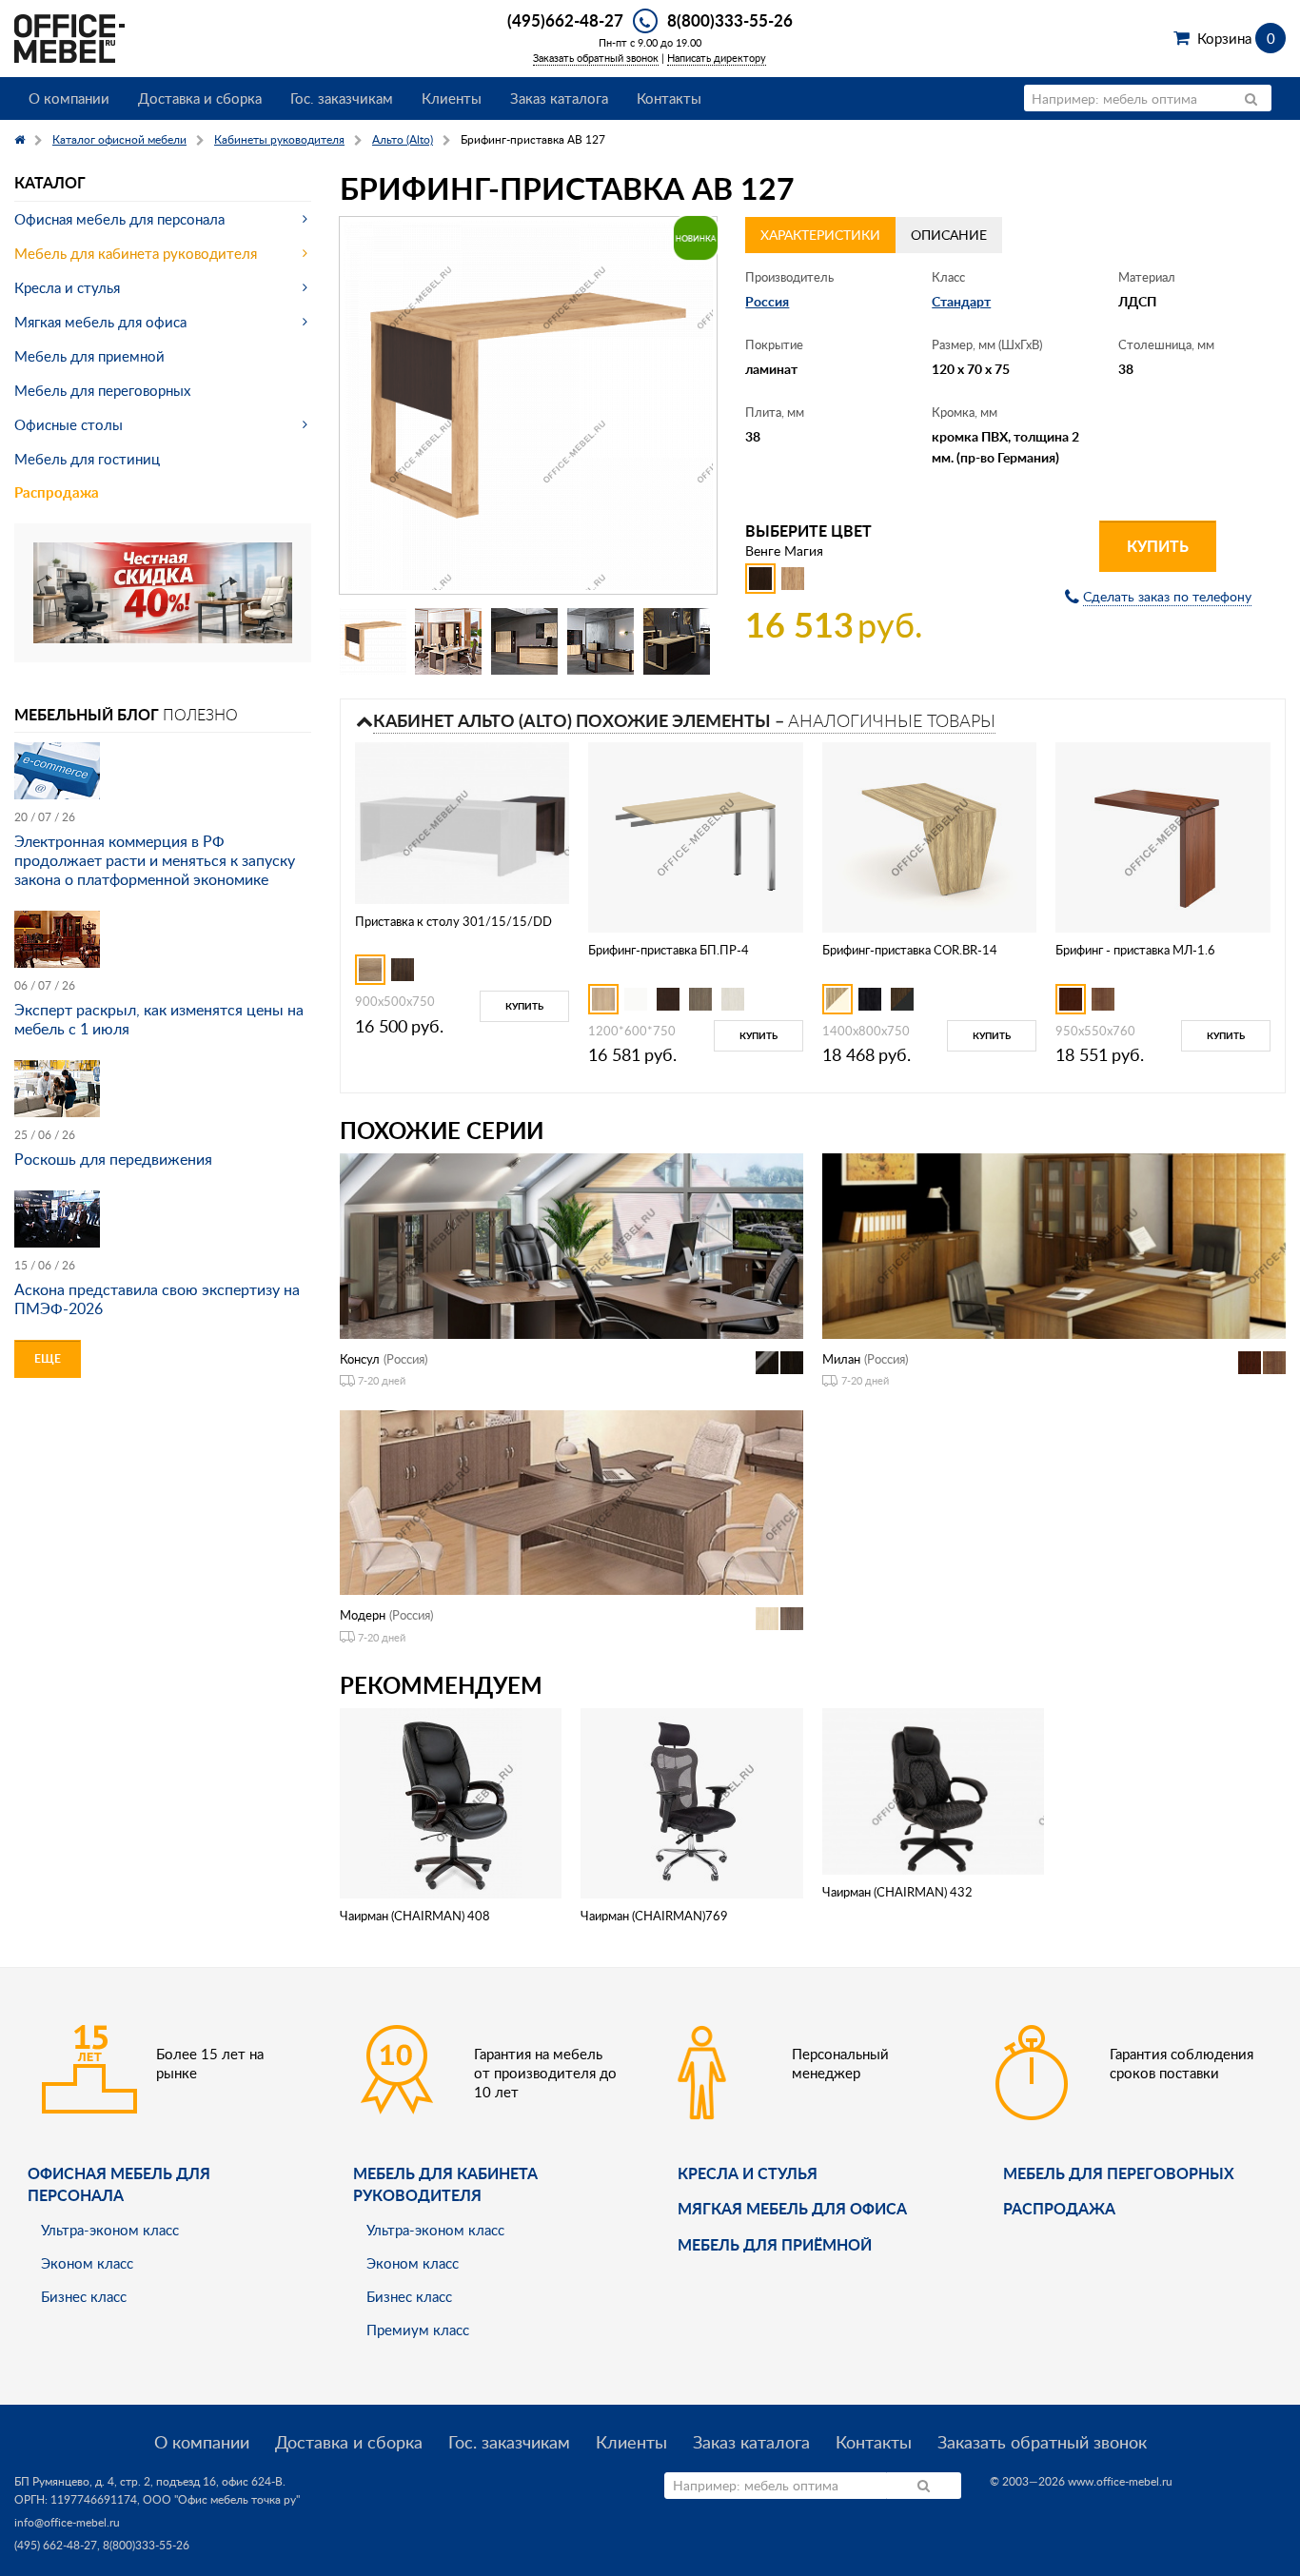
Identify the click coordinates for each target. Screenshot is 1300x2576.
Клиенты (452, 98)
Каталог (50, 182)
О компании (69, 98)
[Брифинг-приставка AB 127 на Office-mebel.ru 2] (448, 641)
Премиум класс (418, 2330)
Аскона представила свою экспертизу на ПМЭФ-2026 (157, 1299)
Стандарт (961, 301)
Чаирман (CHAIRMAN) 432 (897, 1892)
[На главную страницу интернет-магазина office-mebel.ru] (69, 37)
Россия (767, 301)
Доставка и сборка (200, 98)
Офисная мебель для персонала (119, 219)
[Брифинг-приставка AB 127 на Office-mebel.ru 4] (601, 641)
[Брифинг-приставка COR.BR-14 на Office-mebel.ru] (930, 836)
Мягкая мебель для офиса (100, 322)
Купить (1158, 546)
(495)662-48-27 (565, 20)
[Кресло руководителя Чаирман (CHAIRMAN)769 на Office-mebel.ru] (692, 1801)
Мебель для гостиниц (87, 459)
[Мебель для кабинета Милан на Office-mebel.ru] (1054, 1244)
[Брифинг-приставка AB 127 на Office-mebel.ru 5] (677, 641)
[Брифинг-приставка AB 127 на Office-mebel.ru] (529, 406)
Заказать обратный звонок (596, 58)
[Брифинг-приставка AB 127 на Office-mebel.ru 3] (524, 641)
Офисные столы (69, 424)
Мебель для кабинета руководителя (136, 253)
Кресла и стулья (67, 287)
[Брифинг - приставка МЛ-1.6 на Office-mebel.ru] (1163, 836)
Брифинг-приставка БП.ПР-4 (669, 950)
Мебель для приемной (89, 356)
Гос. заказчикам (342, 98)
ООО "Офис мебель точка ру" (221, 2499)
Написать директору (717, 58)
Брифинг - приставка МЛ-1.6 (1135, 950)
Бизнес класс (84, 2296)
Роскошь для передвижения (113, 1159)
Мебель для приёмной (775, 2244)
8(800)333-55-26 (730, 20)
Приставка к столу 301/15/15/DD (453, 921)
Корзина (1236, 38)
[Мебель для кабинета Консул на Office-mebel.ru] (571, 1244)
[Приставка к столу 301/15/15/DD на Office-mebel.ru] (463, 822)
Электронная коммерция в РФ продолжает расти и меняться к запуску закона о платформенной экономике (155, 860)
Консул (360, 1359)
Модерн (363, 1615)
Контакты (669, 98)
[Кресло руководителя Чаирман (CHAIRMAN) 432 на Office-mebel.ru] (934, 1789)
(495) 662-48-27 (56, 2545)
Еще (48, 1358)
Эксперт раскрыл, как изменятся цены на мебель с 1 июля (159, 1019)
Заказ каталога (559, 98)
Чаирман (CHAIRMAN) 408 (415, 1916)
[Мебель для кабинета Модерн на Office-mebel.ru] (571, 1501)
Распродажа (57, 492)
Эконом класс (87, 2263)
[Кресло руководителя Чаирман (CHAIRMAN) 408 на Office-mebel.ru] (451, 1801)
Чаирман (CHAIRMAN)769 (654, 1916)
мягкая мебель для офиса (792, 2208)
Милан (841, 1359)
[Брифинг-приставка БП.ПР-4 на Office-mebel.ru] (696, 836)
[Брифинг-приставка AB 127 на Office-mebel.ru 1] (373, 641)
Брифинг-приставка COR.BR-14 (910, 950)
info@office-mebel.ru (67, 2522)
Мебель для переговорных (102, 390)
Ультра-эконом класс (110, 2230)
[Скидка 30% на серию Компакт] (163, 591)
